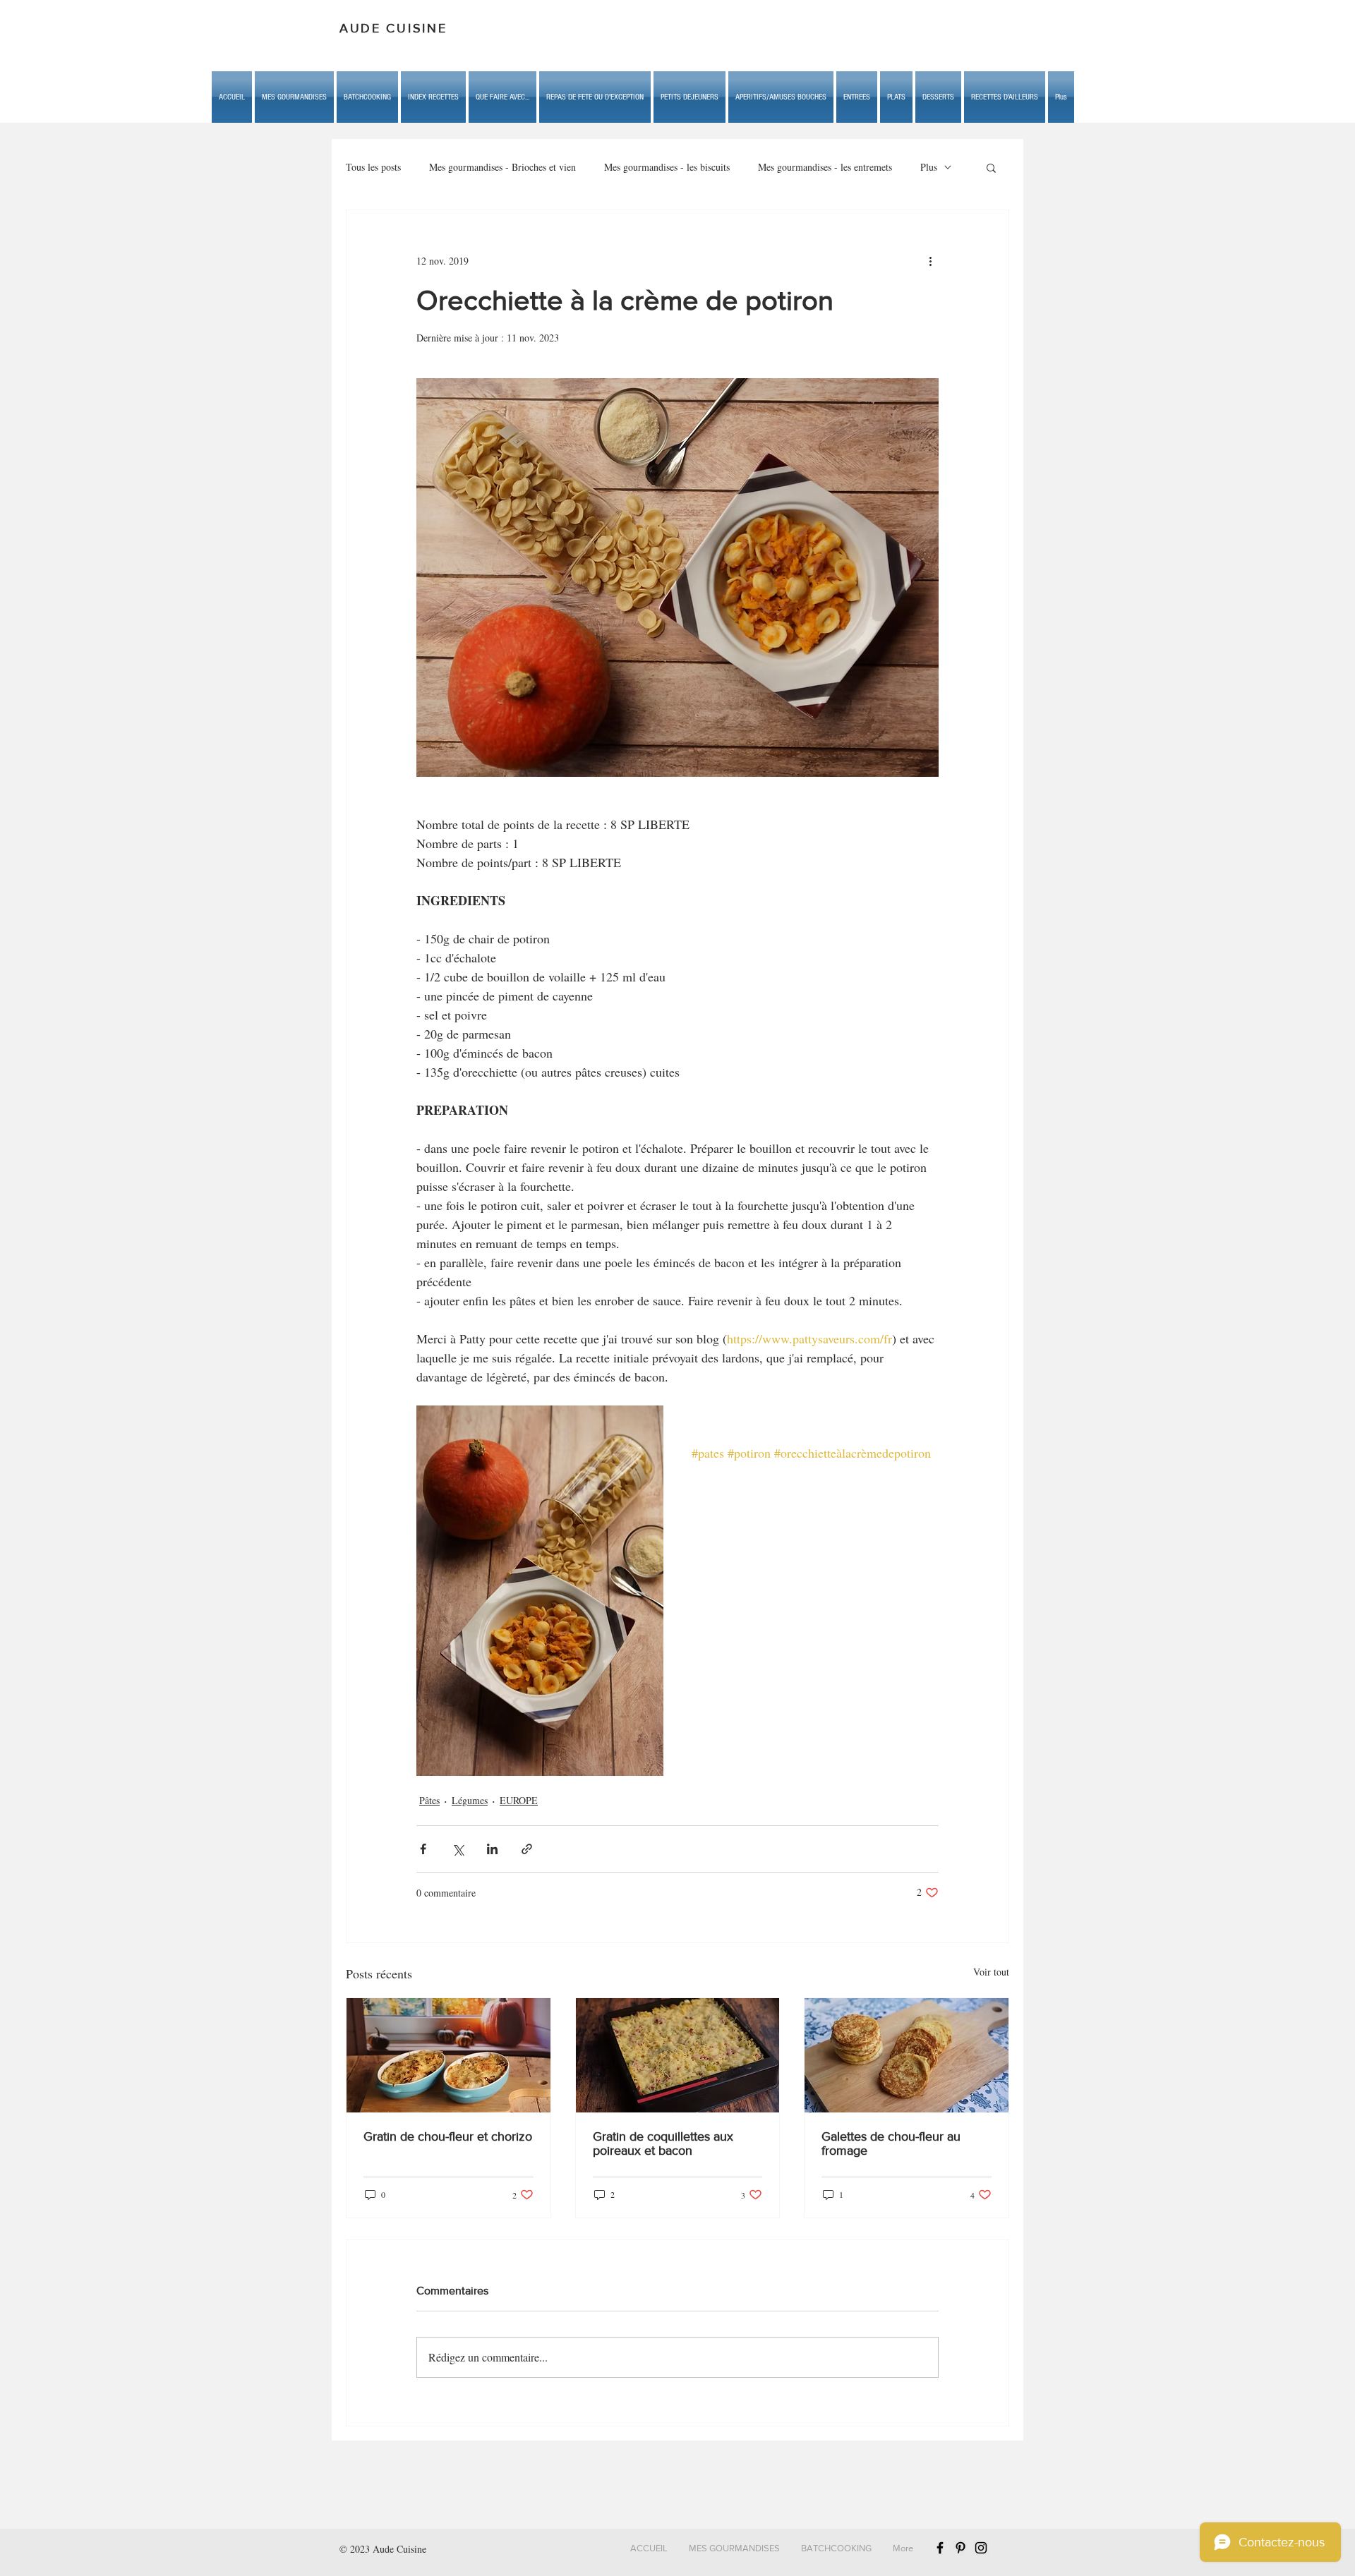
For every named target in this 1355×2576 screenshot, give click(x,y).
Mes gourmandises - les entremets (825, 167)
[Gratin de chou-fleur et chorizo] (448, 2055)
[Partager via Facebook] (423, 1849)
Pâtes (429, 1800)
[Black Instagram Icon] (981, 2548)
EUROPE (519, 1800)
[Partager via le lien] (527, 1849)
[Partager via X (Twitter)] (458, 1849)
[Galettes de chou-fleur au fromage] (907, 2055)
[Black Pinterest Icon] (960, 2548)
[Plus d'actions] (930, 261)
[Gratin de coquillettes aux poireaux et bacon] (678, 2055)
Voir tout (991, 1972)
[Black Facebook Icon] (940, 2548)
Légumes (470, 1800)
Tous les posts (373, 167)
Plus (929, 167)
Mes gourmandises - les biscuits (667, 167)
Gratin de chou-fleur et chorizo (448, 2136)
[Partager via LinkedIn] (492, 1849)
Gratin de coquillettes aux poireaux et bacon (663, 2143)
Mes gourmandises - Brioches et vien (502, 167)
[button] (502, 97)
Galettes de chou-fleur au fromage (891, 2143)
